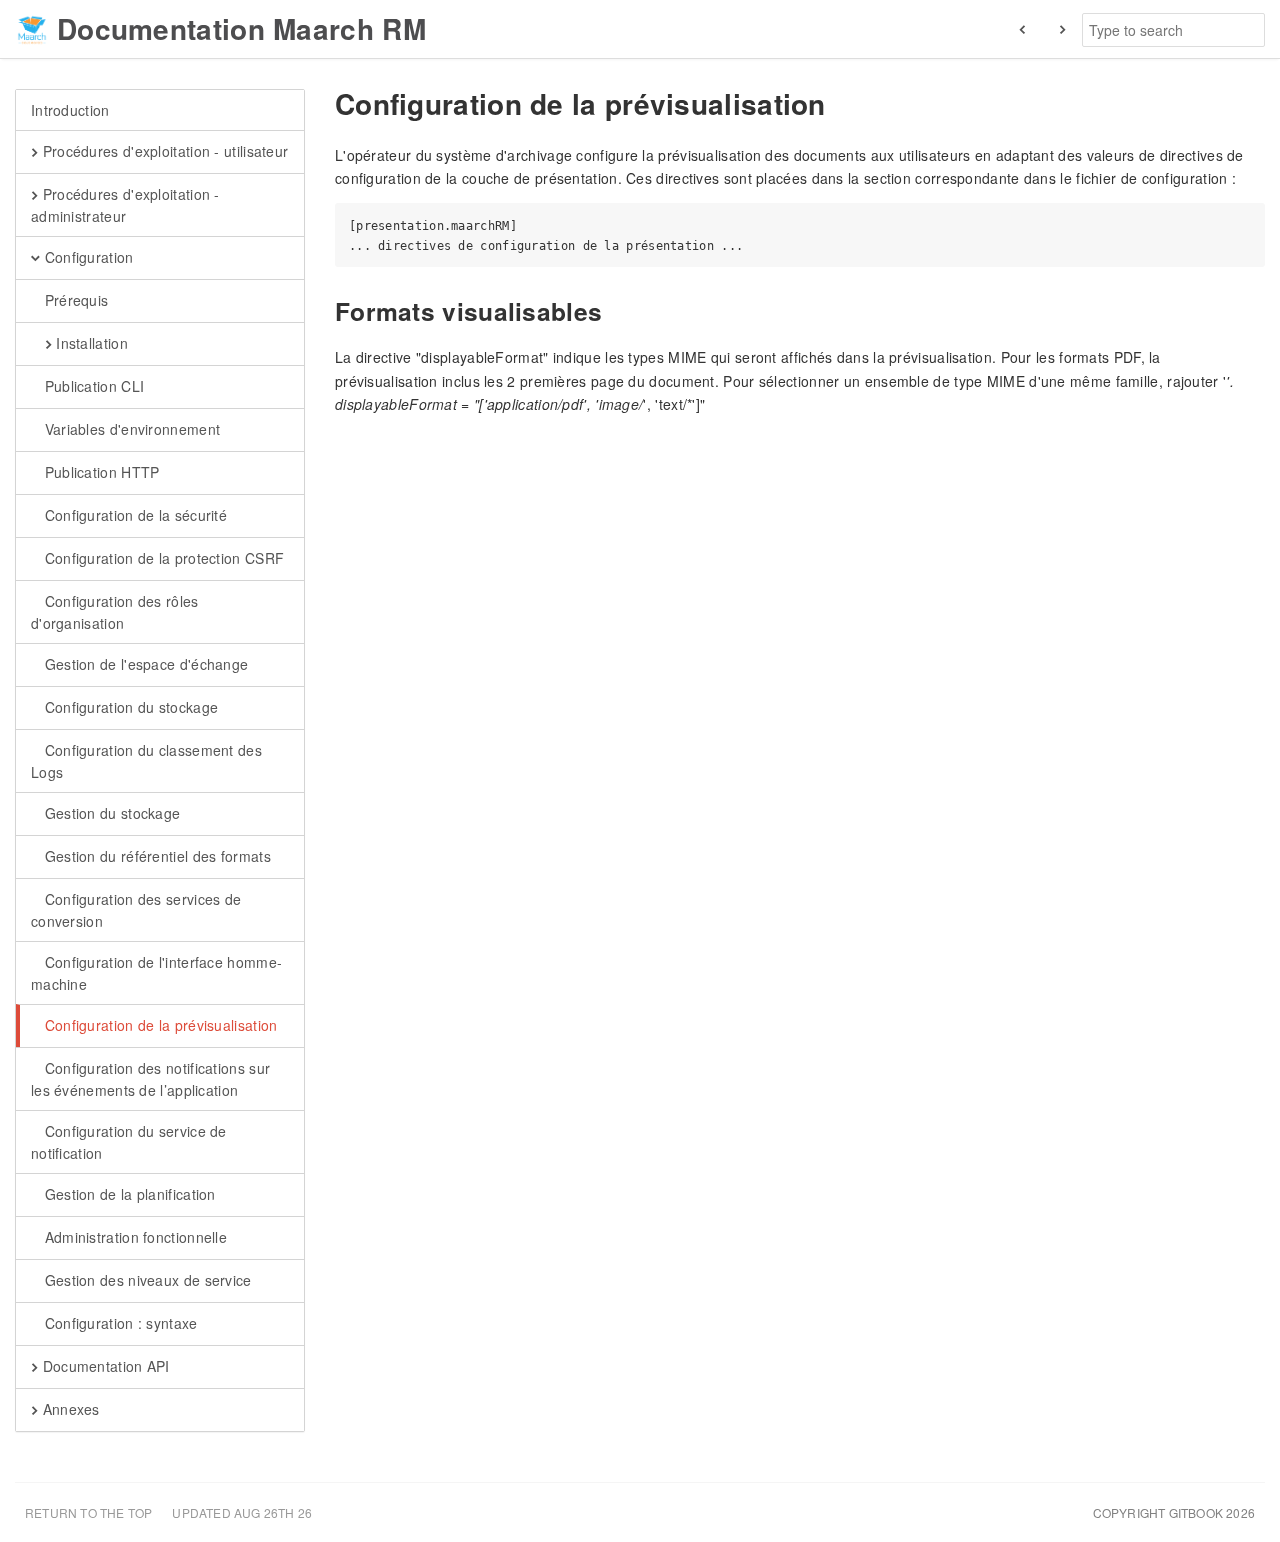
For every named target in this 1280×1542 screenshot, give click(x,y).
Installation (90, 343)
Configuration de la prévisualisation (158, 1025)
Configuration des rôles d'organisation (115, 612)
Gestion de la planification (127, 1194)
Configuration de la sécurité (133, 515)
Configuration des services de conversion (136, 910)
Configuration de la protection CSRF (162, 558)
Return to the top (88, 1512)
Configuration (86, 257)
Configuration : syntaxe (118, 1323)
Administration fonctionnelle (133, 1237)
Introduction (70, 110)
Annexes (68, 1409)
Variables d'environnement (130, 429)
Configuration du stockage (129, 707)
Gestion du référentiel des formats (155, 856)
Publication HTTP (99, 472)
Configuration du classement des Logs (146, 761)
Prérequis (74, 300)
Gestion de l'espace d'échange (144, 664)
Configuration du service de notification (129, 1142)
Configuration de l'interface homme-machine (156, 973)
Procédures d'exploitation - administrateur (125, 205)
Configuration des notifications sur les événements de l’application (150, 1079)
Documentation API (103, 1366)
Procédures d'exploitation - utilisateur (163, 151)
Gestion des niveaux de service (145, 1280)
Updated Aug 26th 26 (242, 1512)
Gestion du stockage (110, 813)
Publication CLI (92, 386)
